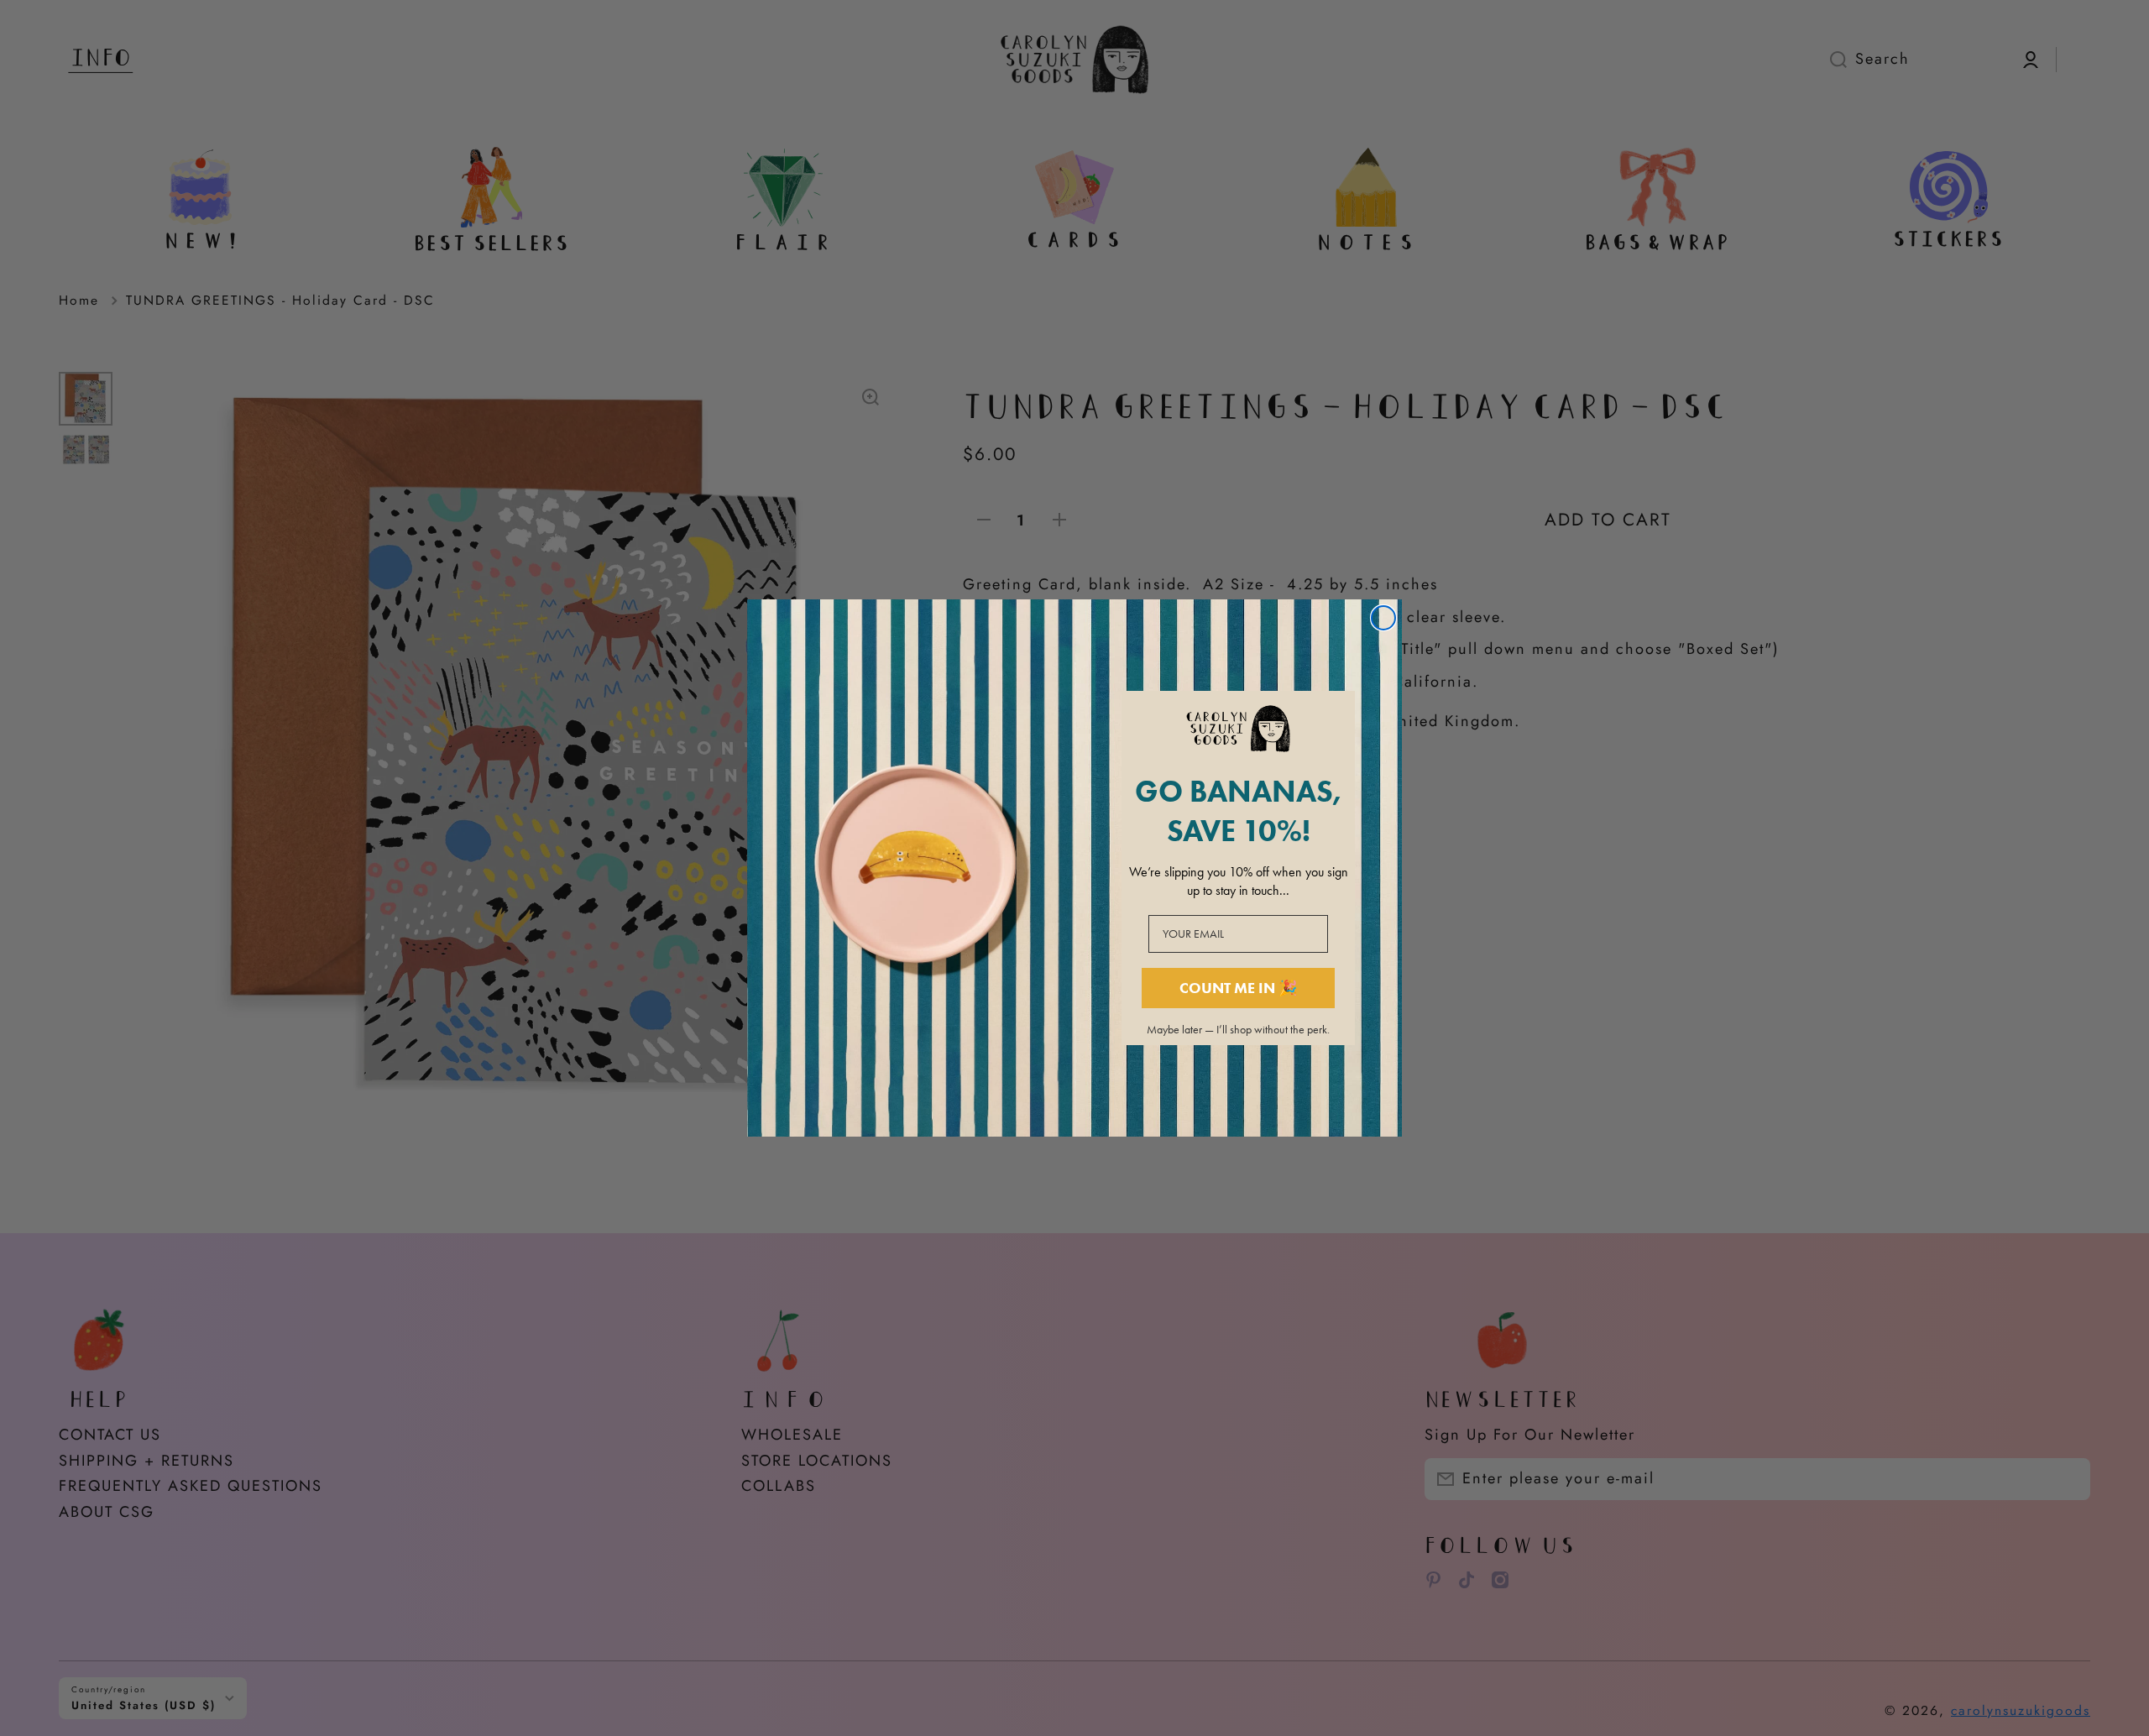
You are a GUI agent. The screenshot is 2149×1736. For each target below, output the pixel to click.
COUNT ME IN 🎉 (1238, 988)
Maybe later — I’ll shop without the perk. (1238, 1030)
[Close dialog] (1383, 618)
